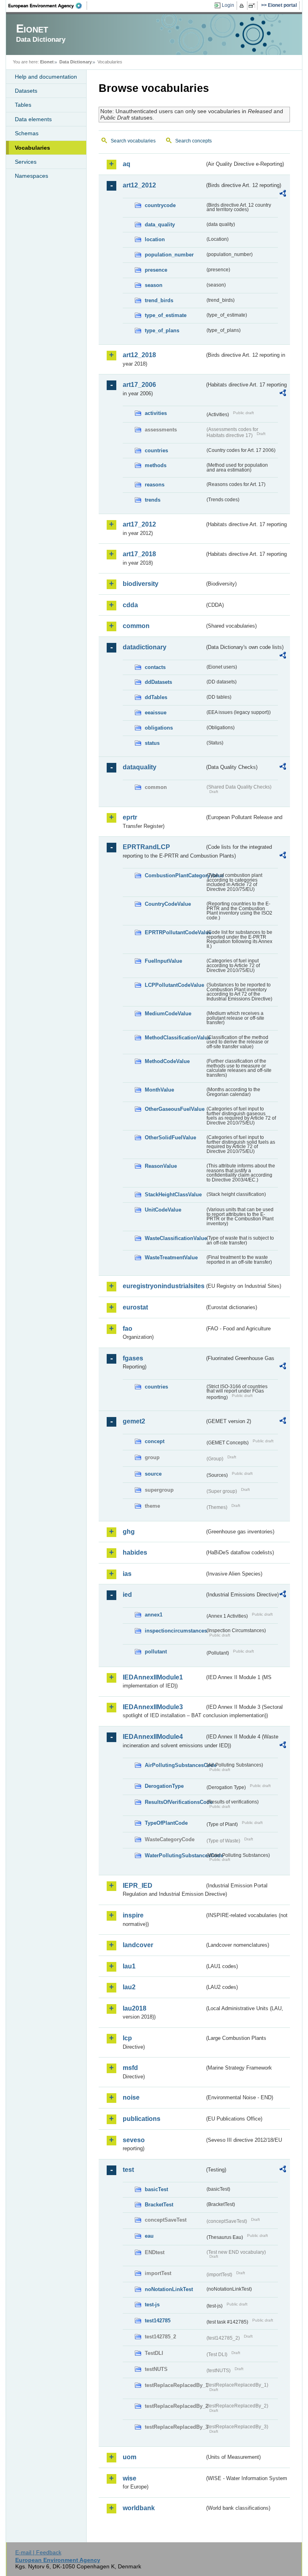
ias (127, 1574)
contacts (155, 667)
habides (135, 1552)
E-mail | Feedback (38, 2552)
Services (26, 162)
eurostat (135, 1307)
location (155, 239)
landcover (138, 1945)
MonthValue (159, 1090)
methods (156, 465)
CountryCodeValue (168, 904)
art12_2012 (139, 185)
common (136, 626)
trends (153, 500)
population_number (169, 255)
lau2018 (135, 2008)
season (154, 285)
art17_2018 (139, 554)
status (152, 743)
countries (156, 450)
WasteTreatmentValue (171, 1258)
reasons (155, 485)
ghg (129, 1532)
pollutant (156, 1652)
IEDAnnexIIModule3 (153, 1707)
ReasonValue (161, 1166)
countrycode (160, 205)
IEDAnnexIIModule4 (153, 1737)
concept (155, 1441)
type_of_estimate (166, 315)
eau (149, 2236)
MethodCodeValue (167, 1061)
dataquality (140, 767)
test (128, 2170)
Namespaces (31, 176)
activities (156, 413)
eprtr (130, 817)
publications (142, 2119)
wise (130, 2478)
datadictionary (145, 647)
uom (130, 2457)
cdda (130, 605)
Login (228, 5)
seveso (134, 2140)
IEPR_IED (138, 1886)
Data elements (33, 119)
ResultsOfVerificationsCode (175, 1802)
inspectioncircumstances (175, 1631)
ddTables (156, 697)
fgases (133, 1358)
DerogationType (164, 1786)
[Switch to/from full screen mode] (253, 6)
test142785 (158, 2321)
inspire (133, 1915)
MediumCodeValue (168, 1014)
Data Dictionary (76, 62)
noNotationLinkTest (169, 2289)
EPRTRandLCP (146, 847)
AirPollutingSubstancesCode (175, 1765)
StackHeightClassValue (173, 1194)
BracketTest (159, 2205)
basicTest (156, 2189)
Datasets (26, 91)
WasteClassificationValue (175, 1238)
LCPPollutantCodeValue (174, 985)
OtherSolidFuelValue (170, 1138)
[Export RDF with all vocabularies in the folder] (283, 195)
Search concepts (194, 141)
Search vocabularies (133, 141)
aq (127, 164)
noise (131, 2097)
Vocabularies (32, 148)
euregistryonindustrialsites (164, 1286)
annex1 (154, 1615)
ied (127, 1595)
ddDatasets (158, 682)
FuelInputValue (163, 961)
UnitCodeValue (163, 1210)
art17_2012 (139, 524)
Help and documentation (46, 77)
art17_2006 (139, 385)
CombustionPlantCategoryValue (175, 875)
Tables (23, 105)
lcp (127, 2038)
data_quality (160, 225)
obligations (159, 728)
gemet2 (134, 1421)
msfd (130, 2068)
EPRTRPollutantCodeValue (175, 932)
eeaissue (156, 713)
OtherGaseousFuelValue (175, 1109)
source (153, 1474)
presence (156, 270)
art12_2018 (139, 355)
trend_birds (159, 300)
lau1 (129, 1966)
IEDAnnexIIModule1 (153, 1677)
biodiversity (141, 584)
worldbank (139, 2508)
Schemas (27, 133)
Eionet (47, 62)
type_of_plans (162, 330)
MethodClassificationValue (175, 1038)
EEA (48, 6)
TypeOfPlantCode (166, 1823)
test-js (152, 2305)
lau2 (129, 1987)
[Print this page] (243, 6)
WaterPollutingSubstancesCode (175, 1855)
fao (128, 1329)
